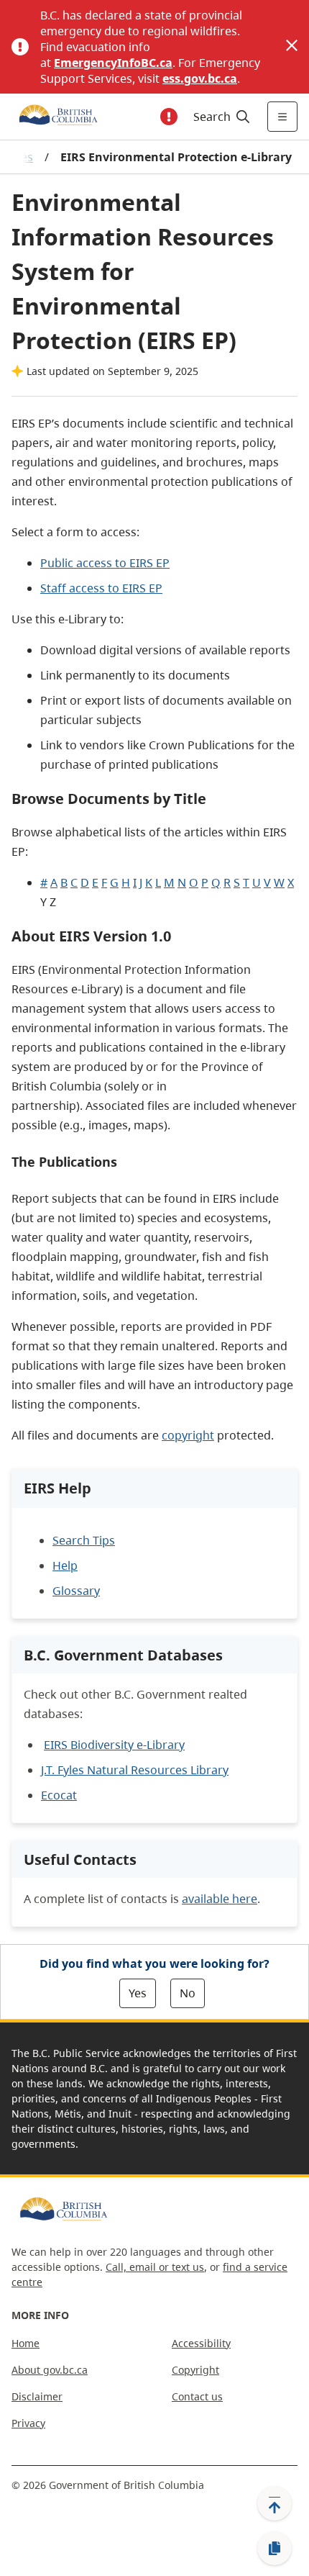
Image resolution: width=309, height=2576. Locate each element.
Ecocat (59, 1795)
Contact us (197, 2396)
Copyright (195, 2370)
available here (220, 1899)
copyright (188, 1435)
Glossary (76, 1591)
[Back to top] (275, 2503)
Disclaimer (37, 2396)
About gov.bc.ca (50, 2370)
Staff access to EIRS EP (101, 588)
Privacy (28, 2423)
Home (26, 2343)
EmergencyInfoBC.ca (113, 63)
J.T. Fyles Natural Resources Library (135, 1770)
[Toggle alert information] (169, 117)
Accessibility (201, 2343)
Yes (138, 1993)
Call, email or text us (155, 2267)
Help (65, 1565)
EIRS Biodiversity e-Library (114, 1745)
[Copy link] (275, 2549)
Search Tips (84, 1540)
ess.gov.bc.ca (200, 78)
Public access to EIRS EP (105, 563)
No (188, 1993)
